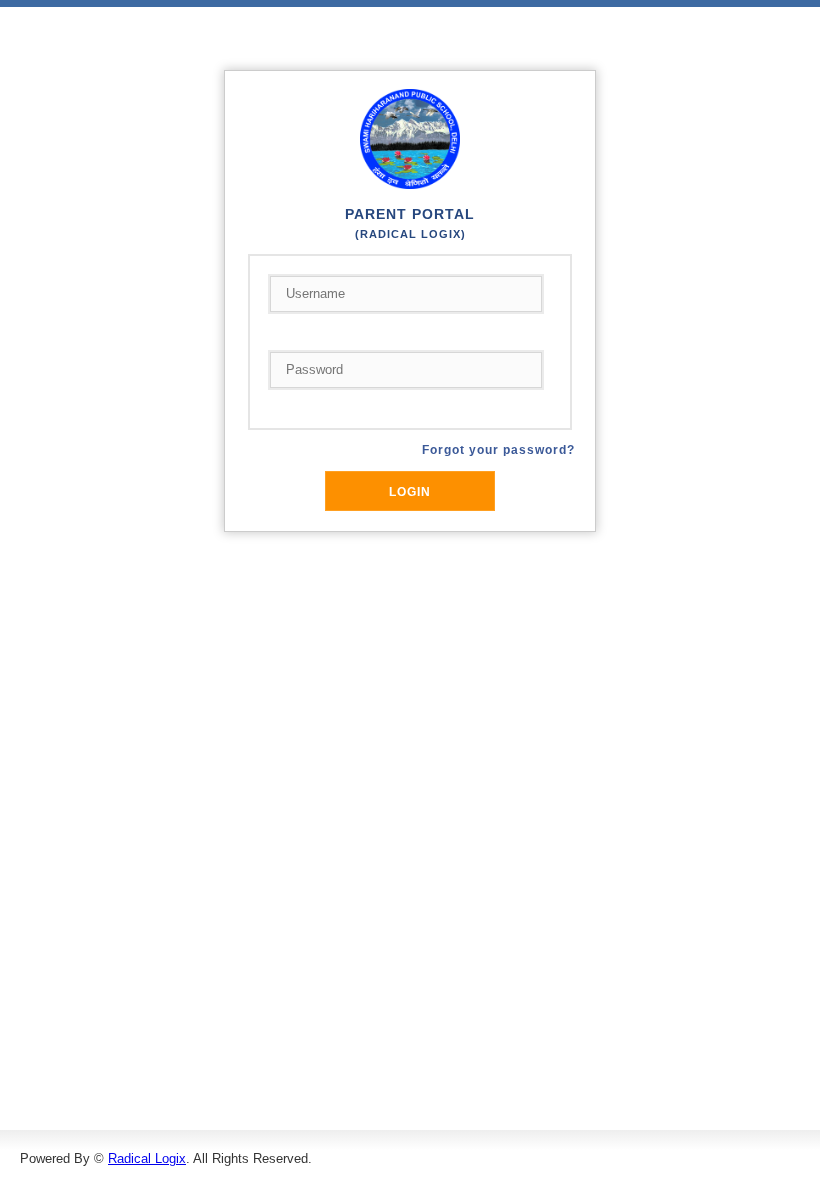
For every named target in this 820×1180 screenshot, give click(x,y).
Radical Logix (147, 1158)
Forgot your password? (498, 450)
